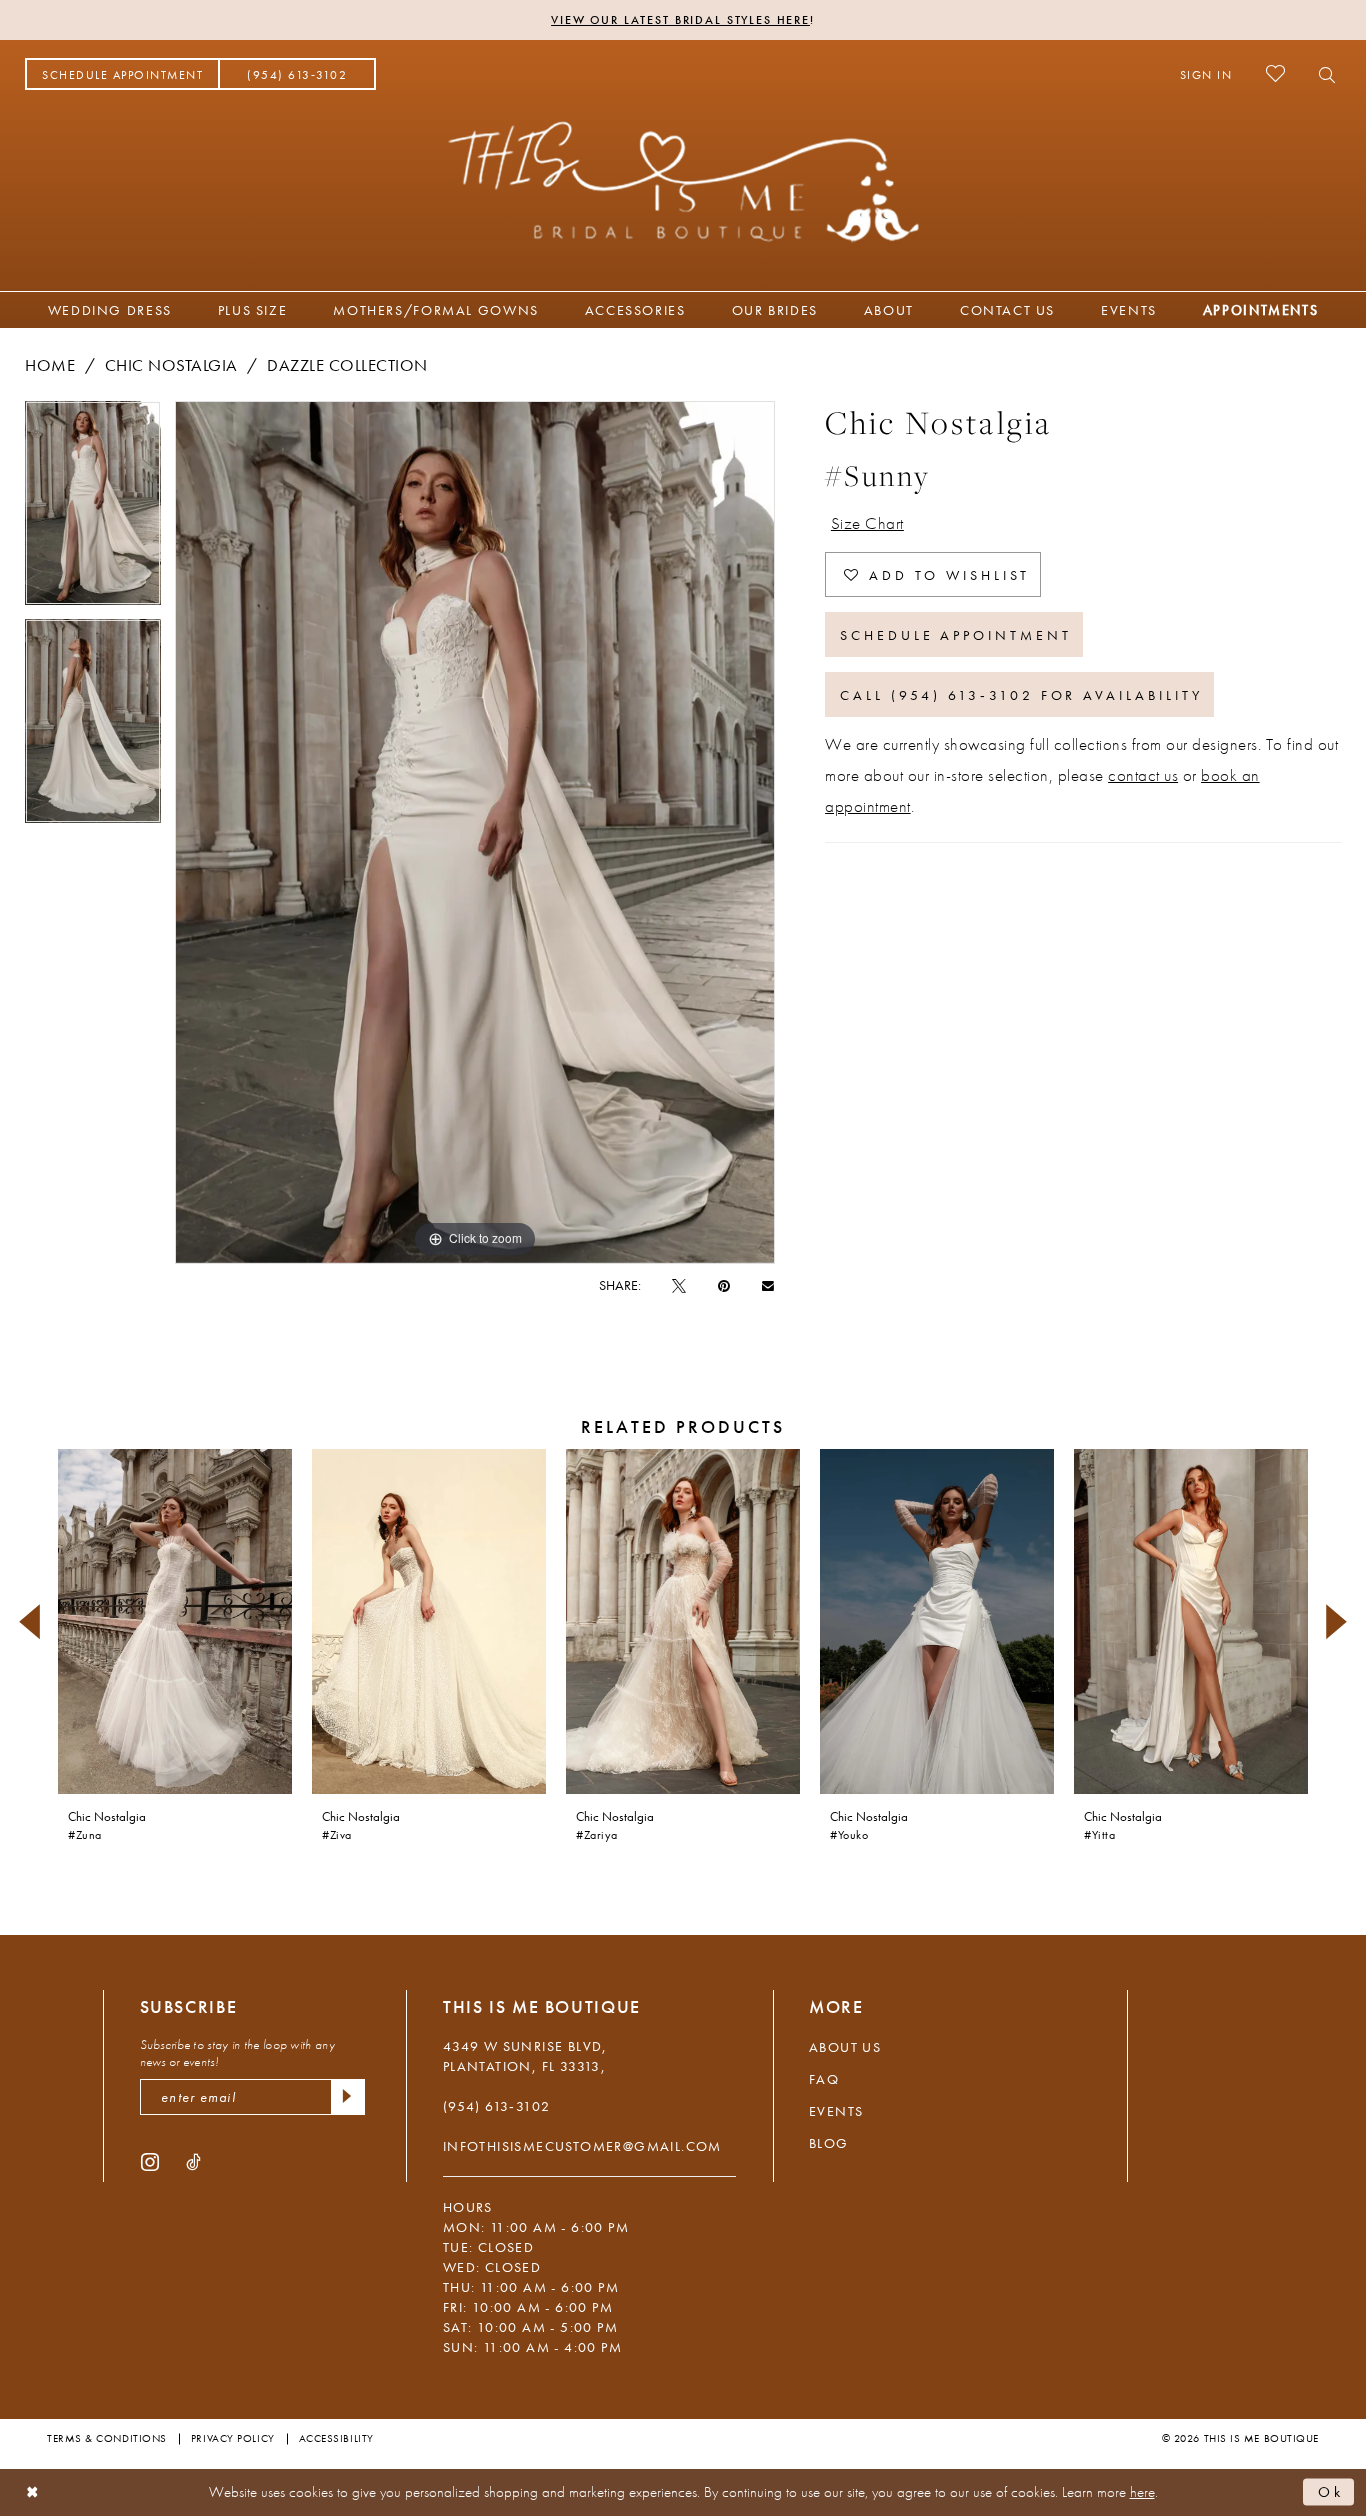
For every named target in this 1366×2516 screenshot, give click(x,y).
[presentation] (175, 1621)
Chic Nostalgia (171, 365)
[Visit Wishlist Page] (1275, 73)
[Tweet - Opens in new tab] (679, 1285)
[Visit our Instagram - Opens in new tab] (150, 2161)
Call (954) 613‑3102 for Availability (1021, 695)
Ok (1331, 2492)
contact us (1143, 775)
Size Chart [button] (867, 523)
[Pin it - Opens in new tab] (724, 1285)
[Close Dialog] (32, 2492)
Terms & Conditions (107, 2438)
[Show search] (1321, 74)
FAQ (824, 2079)
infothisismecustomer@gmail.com (582, 2146)
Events (836, 2111)
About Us (845, 2047)
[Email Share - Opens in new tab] (768, 1284)
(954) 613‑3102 (497, 2106)
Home (50, 365)
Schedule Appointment (956, 635)
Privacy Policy (233, 2438)
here (1142, 2492)
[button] (1206, 74)
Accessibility (336, 2438)
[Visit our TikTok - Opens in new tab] (193, 2161)
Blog (829, 2143)
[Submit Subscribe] (348, 2097)
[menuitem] (122, 74)
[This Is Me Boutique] (683, 181)
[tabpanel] (93, 510)
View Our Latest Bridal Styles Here (680, 20)
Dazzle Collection (347, 365)
